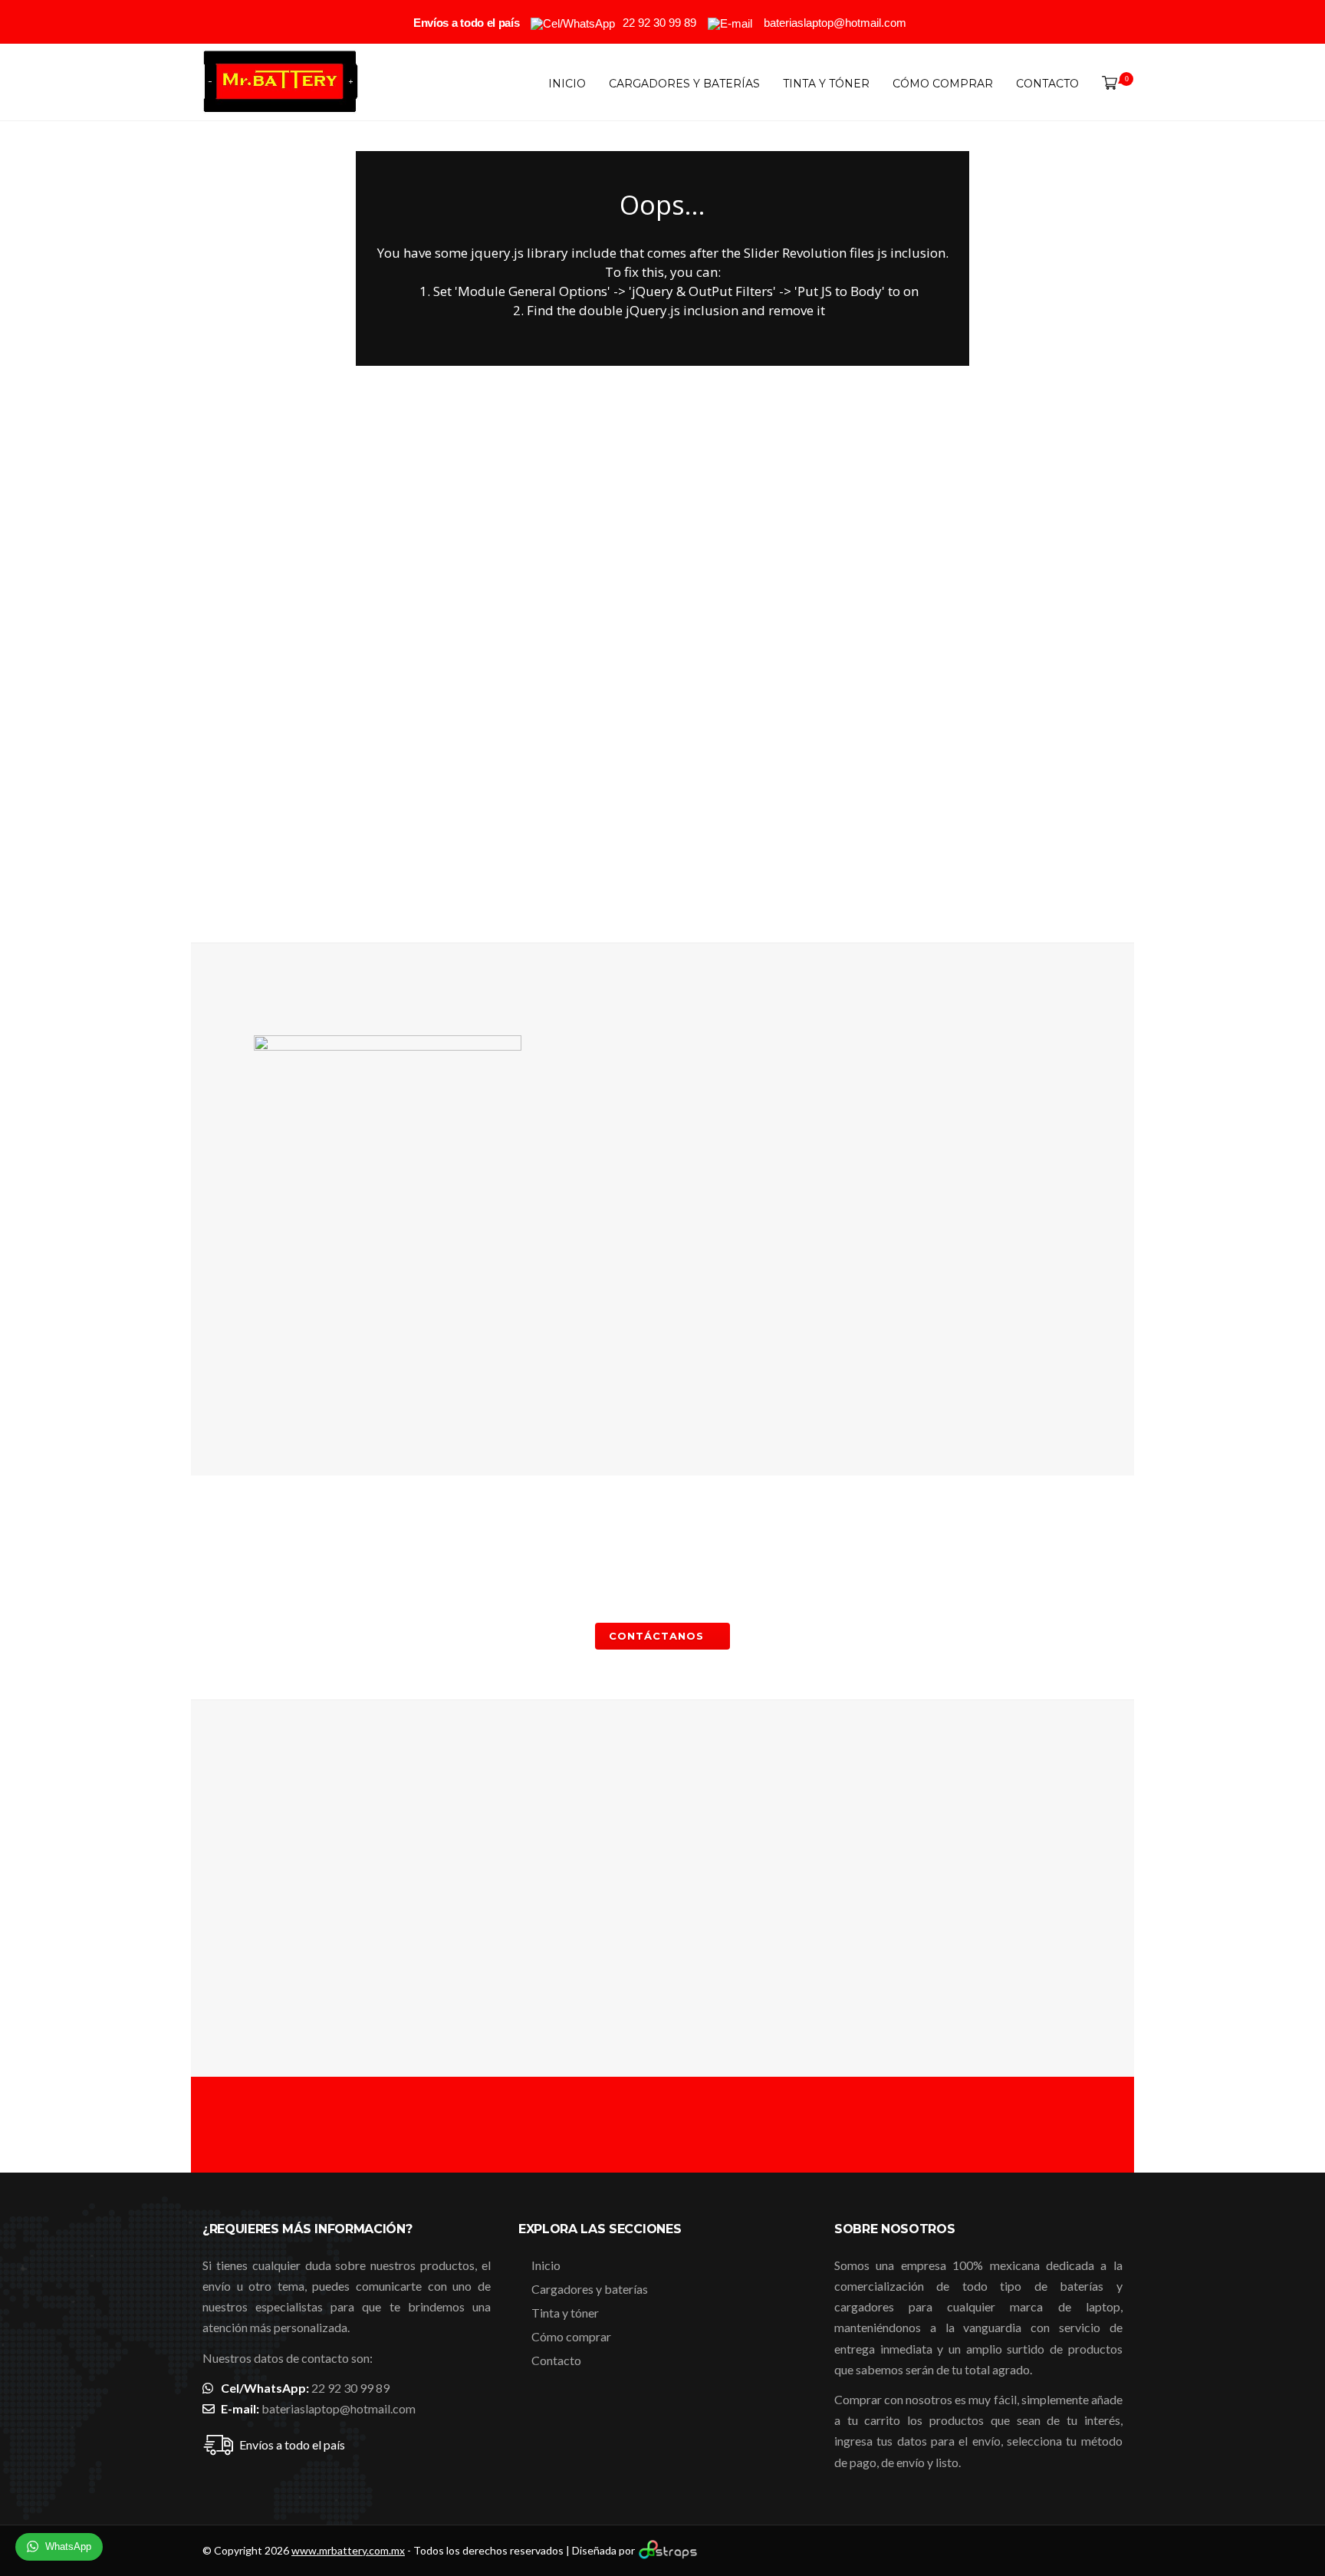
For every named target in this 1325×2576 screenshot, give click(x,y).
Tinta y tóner (826, 84)
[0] (1106, 84)
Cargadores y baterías (684, 84)
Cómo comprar (943, 84)
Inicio (567, 84)
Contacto (1047, 84)
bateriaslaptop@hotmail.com (339, 2408)
